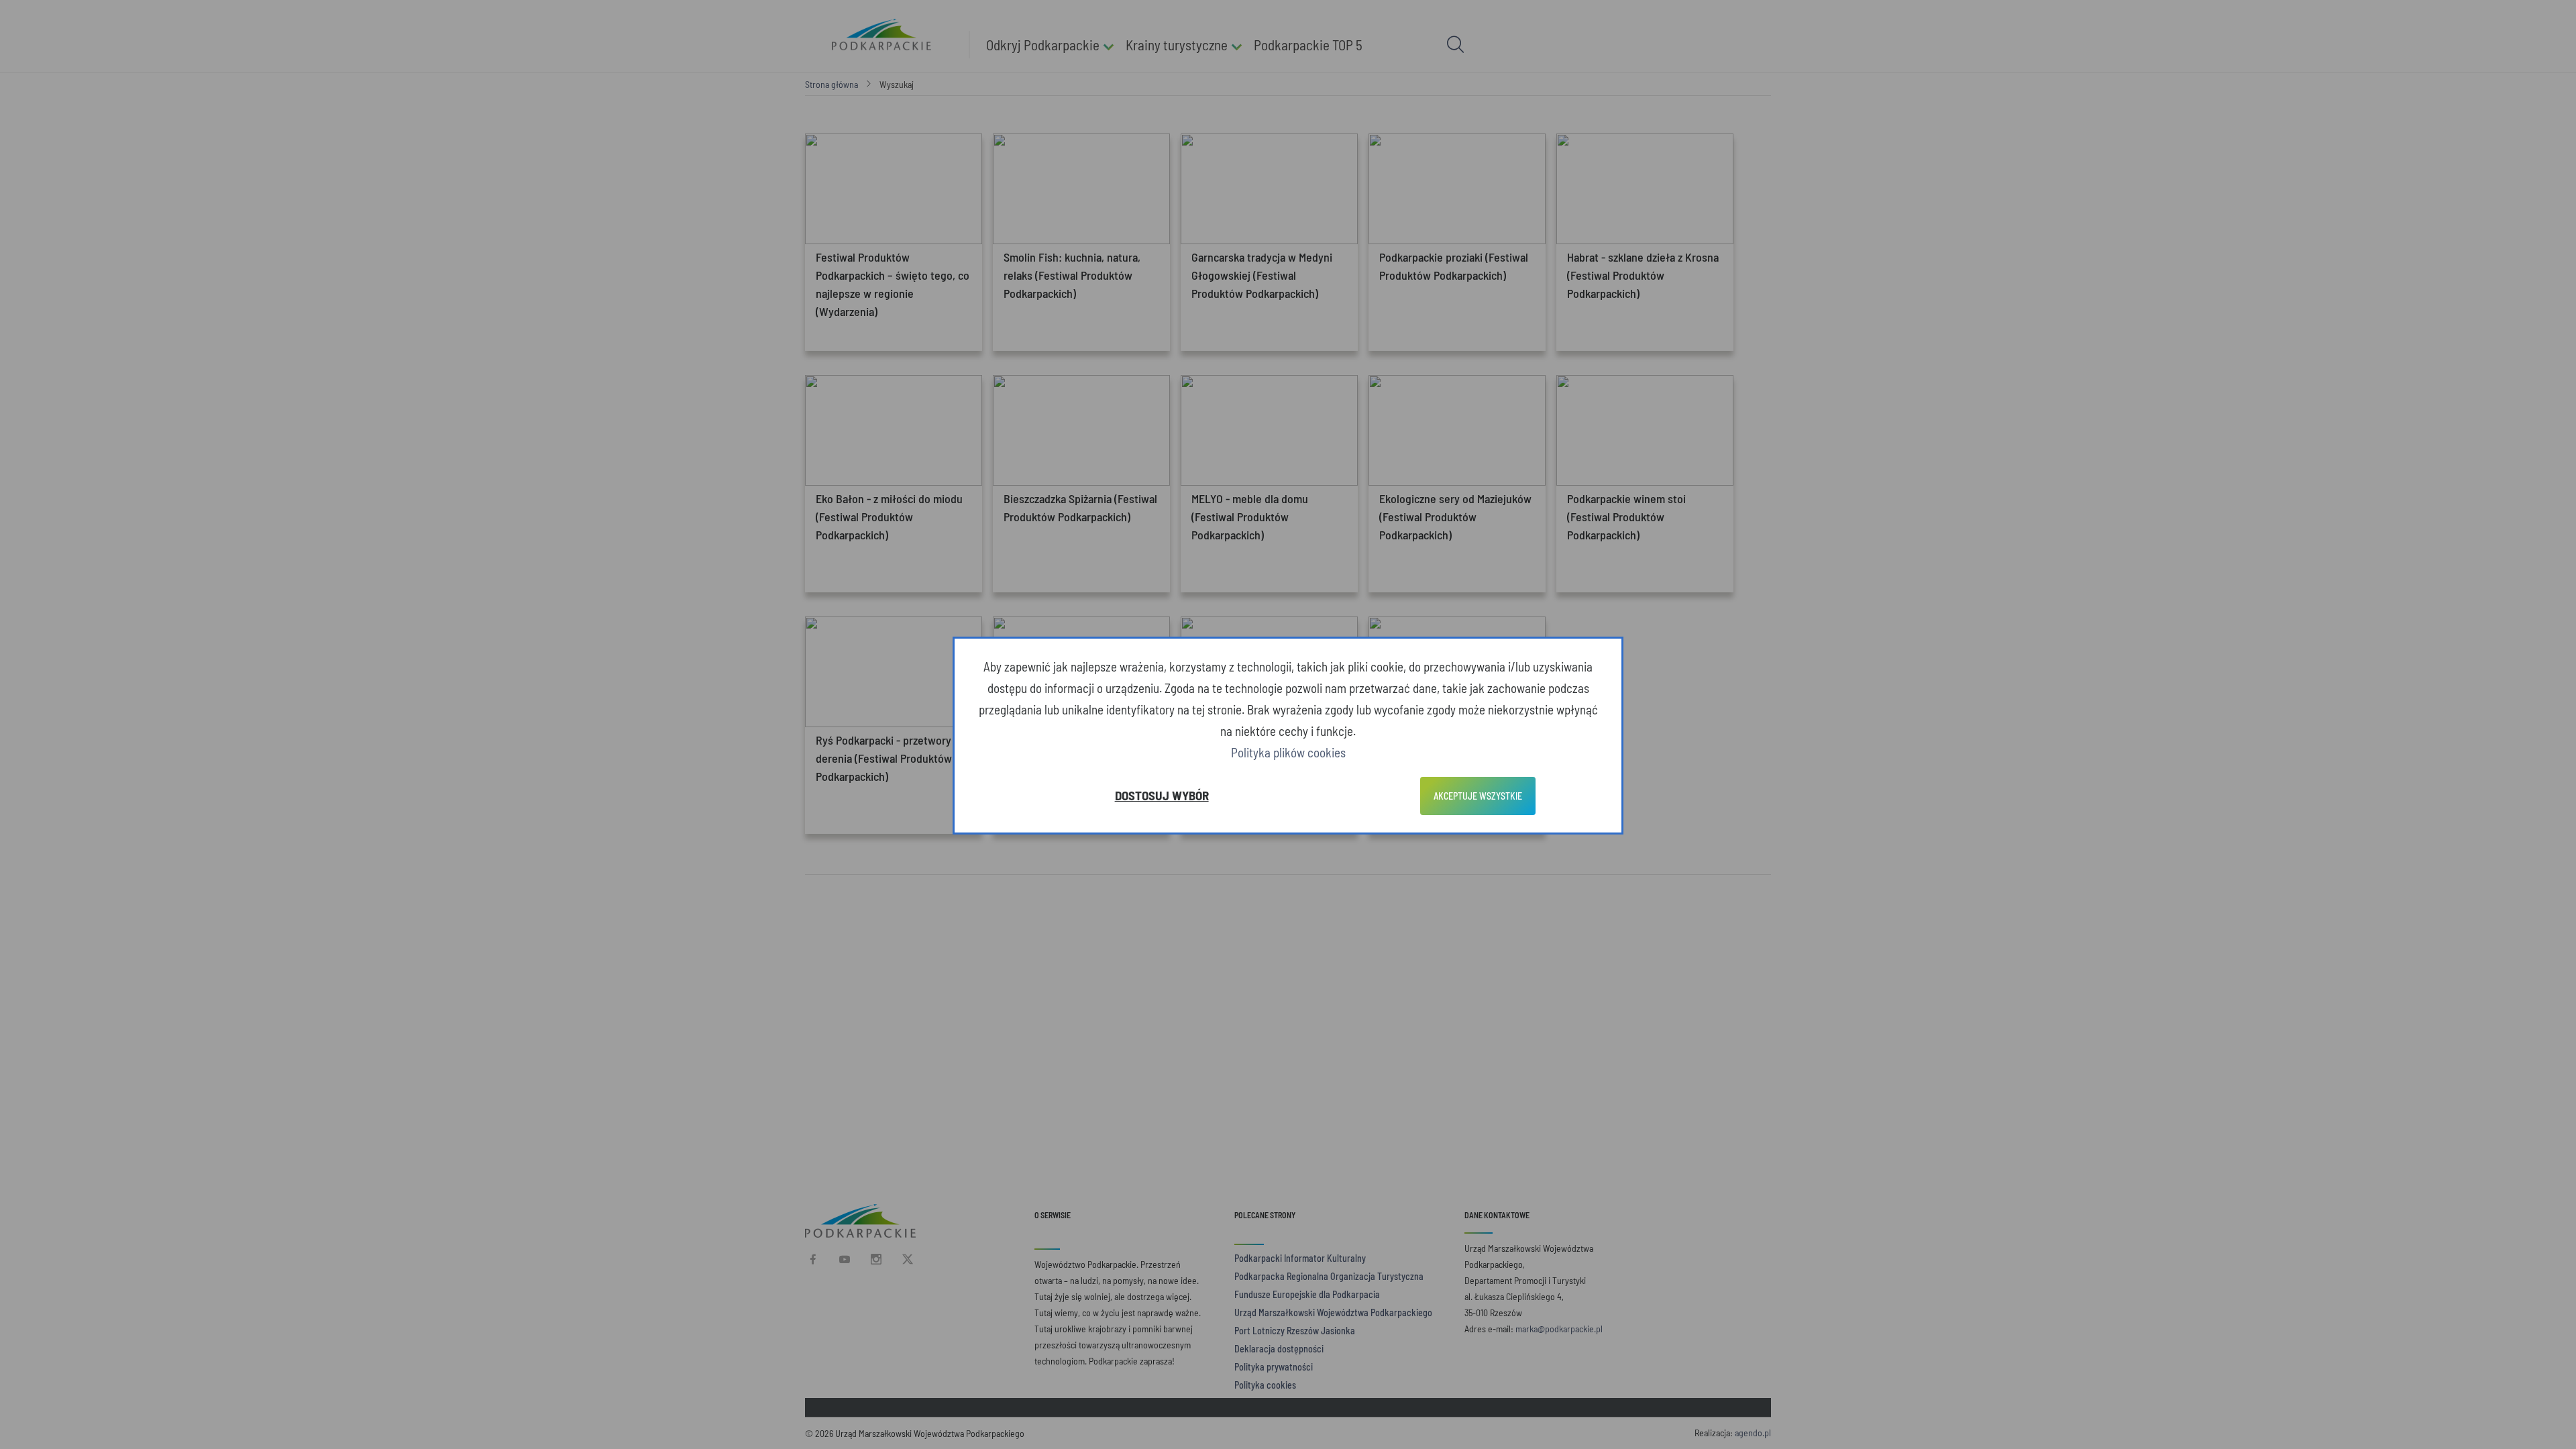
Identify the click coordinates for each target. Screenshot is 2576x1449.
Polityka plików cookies (1288, 752)
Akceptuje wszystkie (1478, 796)
